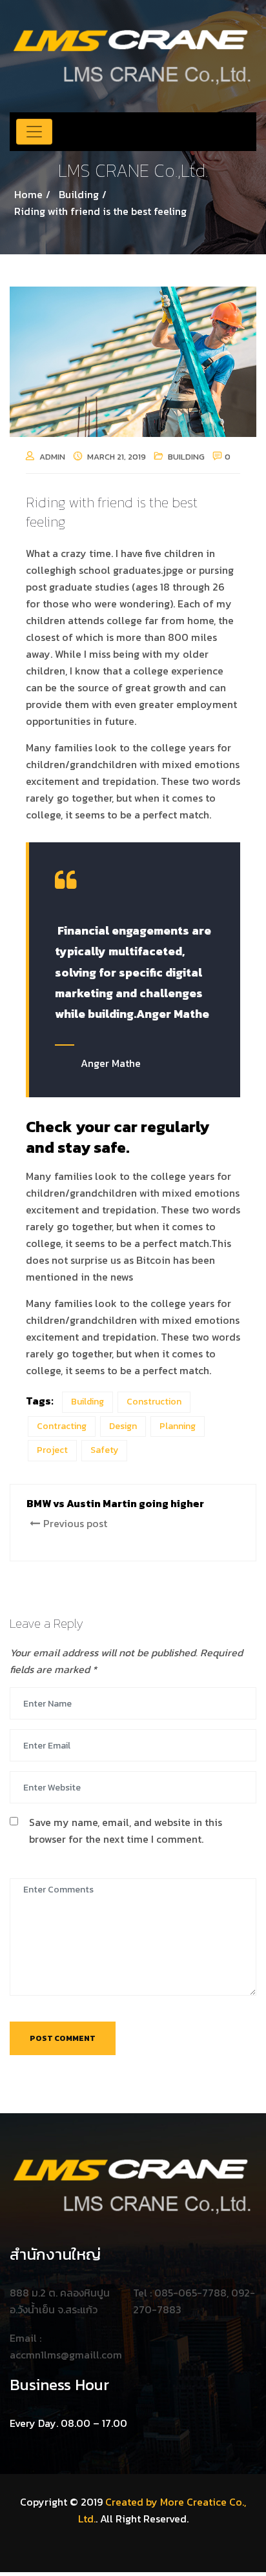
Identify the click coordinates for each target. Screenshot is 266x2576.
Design (123, 1426)
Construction (154, 1402)
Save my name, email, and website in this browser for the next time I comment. (126, 1831)
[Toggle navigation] (34, 132)
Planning (178, 1426)
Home (28, 194)
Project (52, 1450)
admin (52, 457)
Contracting (62, 1426)
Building (186, 457)
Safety (104, 1450)
